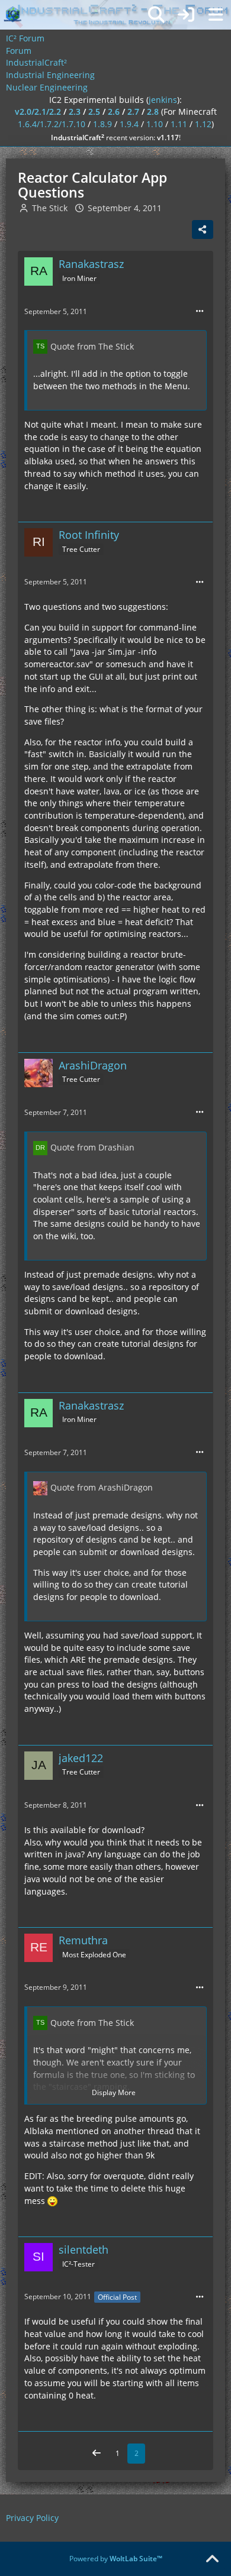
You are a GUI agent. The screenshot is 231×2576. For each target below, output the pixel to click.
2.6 (114, 111)
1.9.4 (129, 124)
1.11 (179, 124)
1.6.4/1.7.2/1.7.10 (52, 124)
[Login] (186, 15)
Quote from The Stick (92, 346)
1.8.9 (102, 124)
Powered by (116, 2559)
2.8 (153, 111)
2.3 (75, 111)
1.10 (155, 124)
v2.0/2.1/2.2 (38, 111)
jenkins (163, 100)
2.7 (133, 111)
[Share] (203, 230)
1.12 (203, 124)
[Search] (156, 15)
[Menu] (216, 15)
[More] (200, 311)
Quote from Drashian (92, 1147)
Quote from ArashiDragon (102, 1487)
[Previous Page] (97, 2454)
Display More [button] (114, 2092)
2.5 (94, 111)
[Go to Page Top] (212, 2559)
